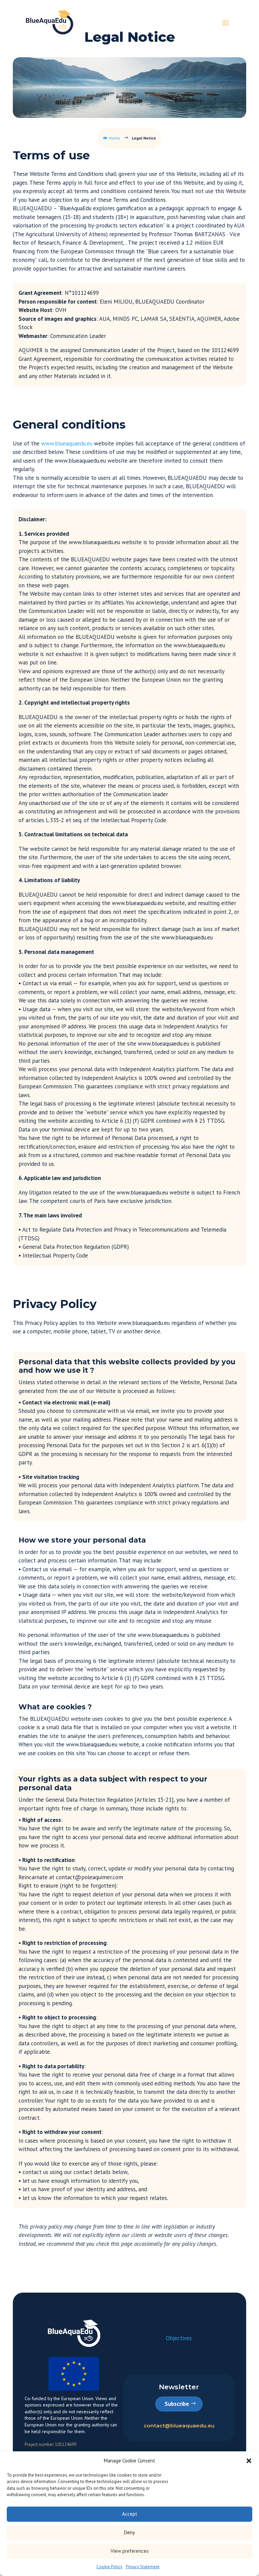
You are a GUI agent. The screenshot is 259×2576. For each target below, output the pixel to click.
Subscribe (177, 2404)
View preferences (130, 2551)
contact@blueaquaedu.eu (179, 2426)
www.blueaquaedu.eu (67, 443)
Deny (129, 2532)
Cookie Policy (109, 2567)
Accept (130, 2514)
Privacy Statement (143, 2567)
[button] (249, 2461)
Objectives (179, 2338)
